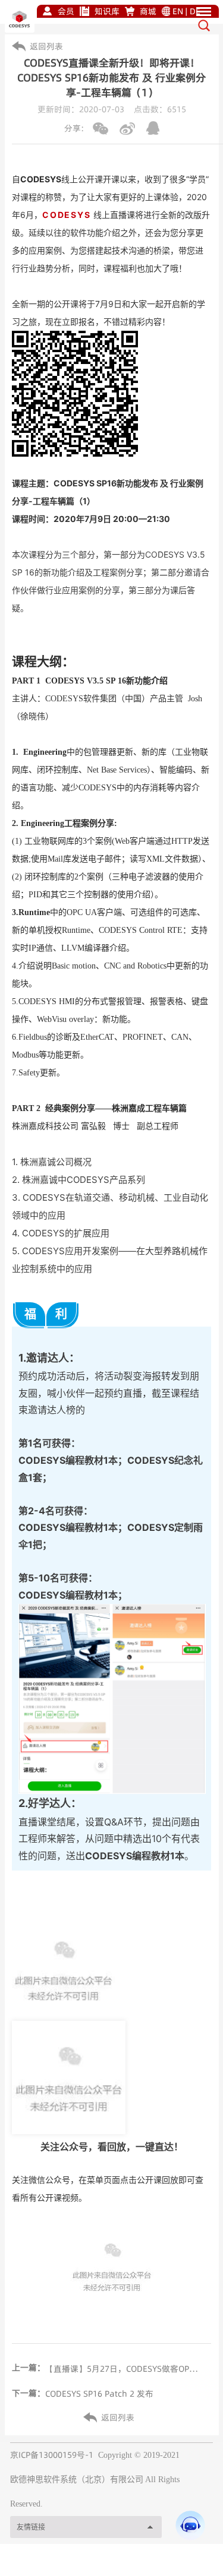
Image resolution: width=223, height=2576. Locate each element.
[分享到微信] (100, 129)
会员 (66, 11)
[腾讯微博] (153, 128)
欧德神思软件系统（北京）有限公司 (77, 2480)
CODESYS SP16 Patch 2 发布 (99, 2394)
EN (178, 11)
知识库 (107, 11)
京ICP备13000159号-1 (52, 2455)
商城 (148, 11)
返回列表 (46, 46)
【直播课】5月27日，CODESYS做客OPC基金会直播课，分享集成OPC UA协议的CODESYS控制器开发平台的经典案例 (124, 2369)
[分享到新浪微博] (127, 129)
